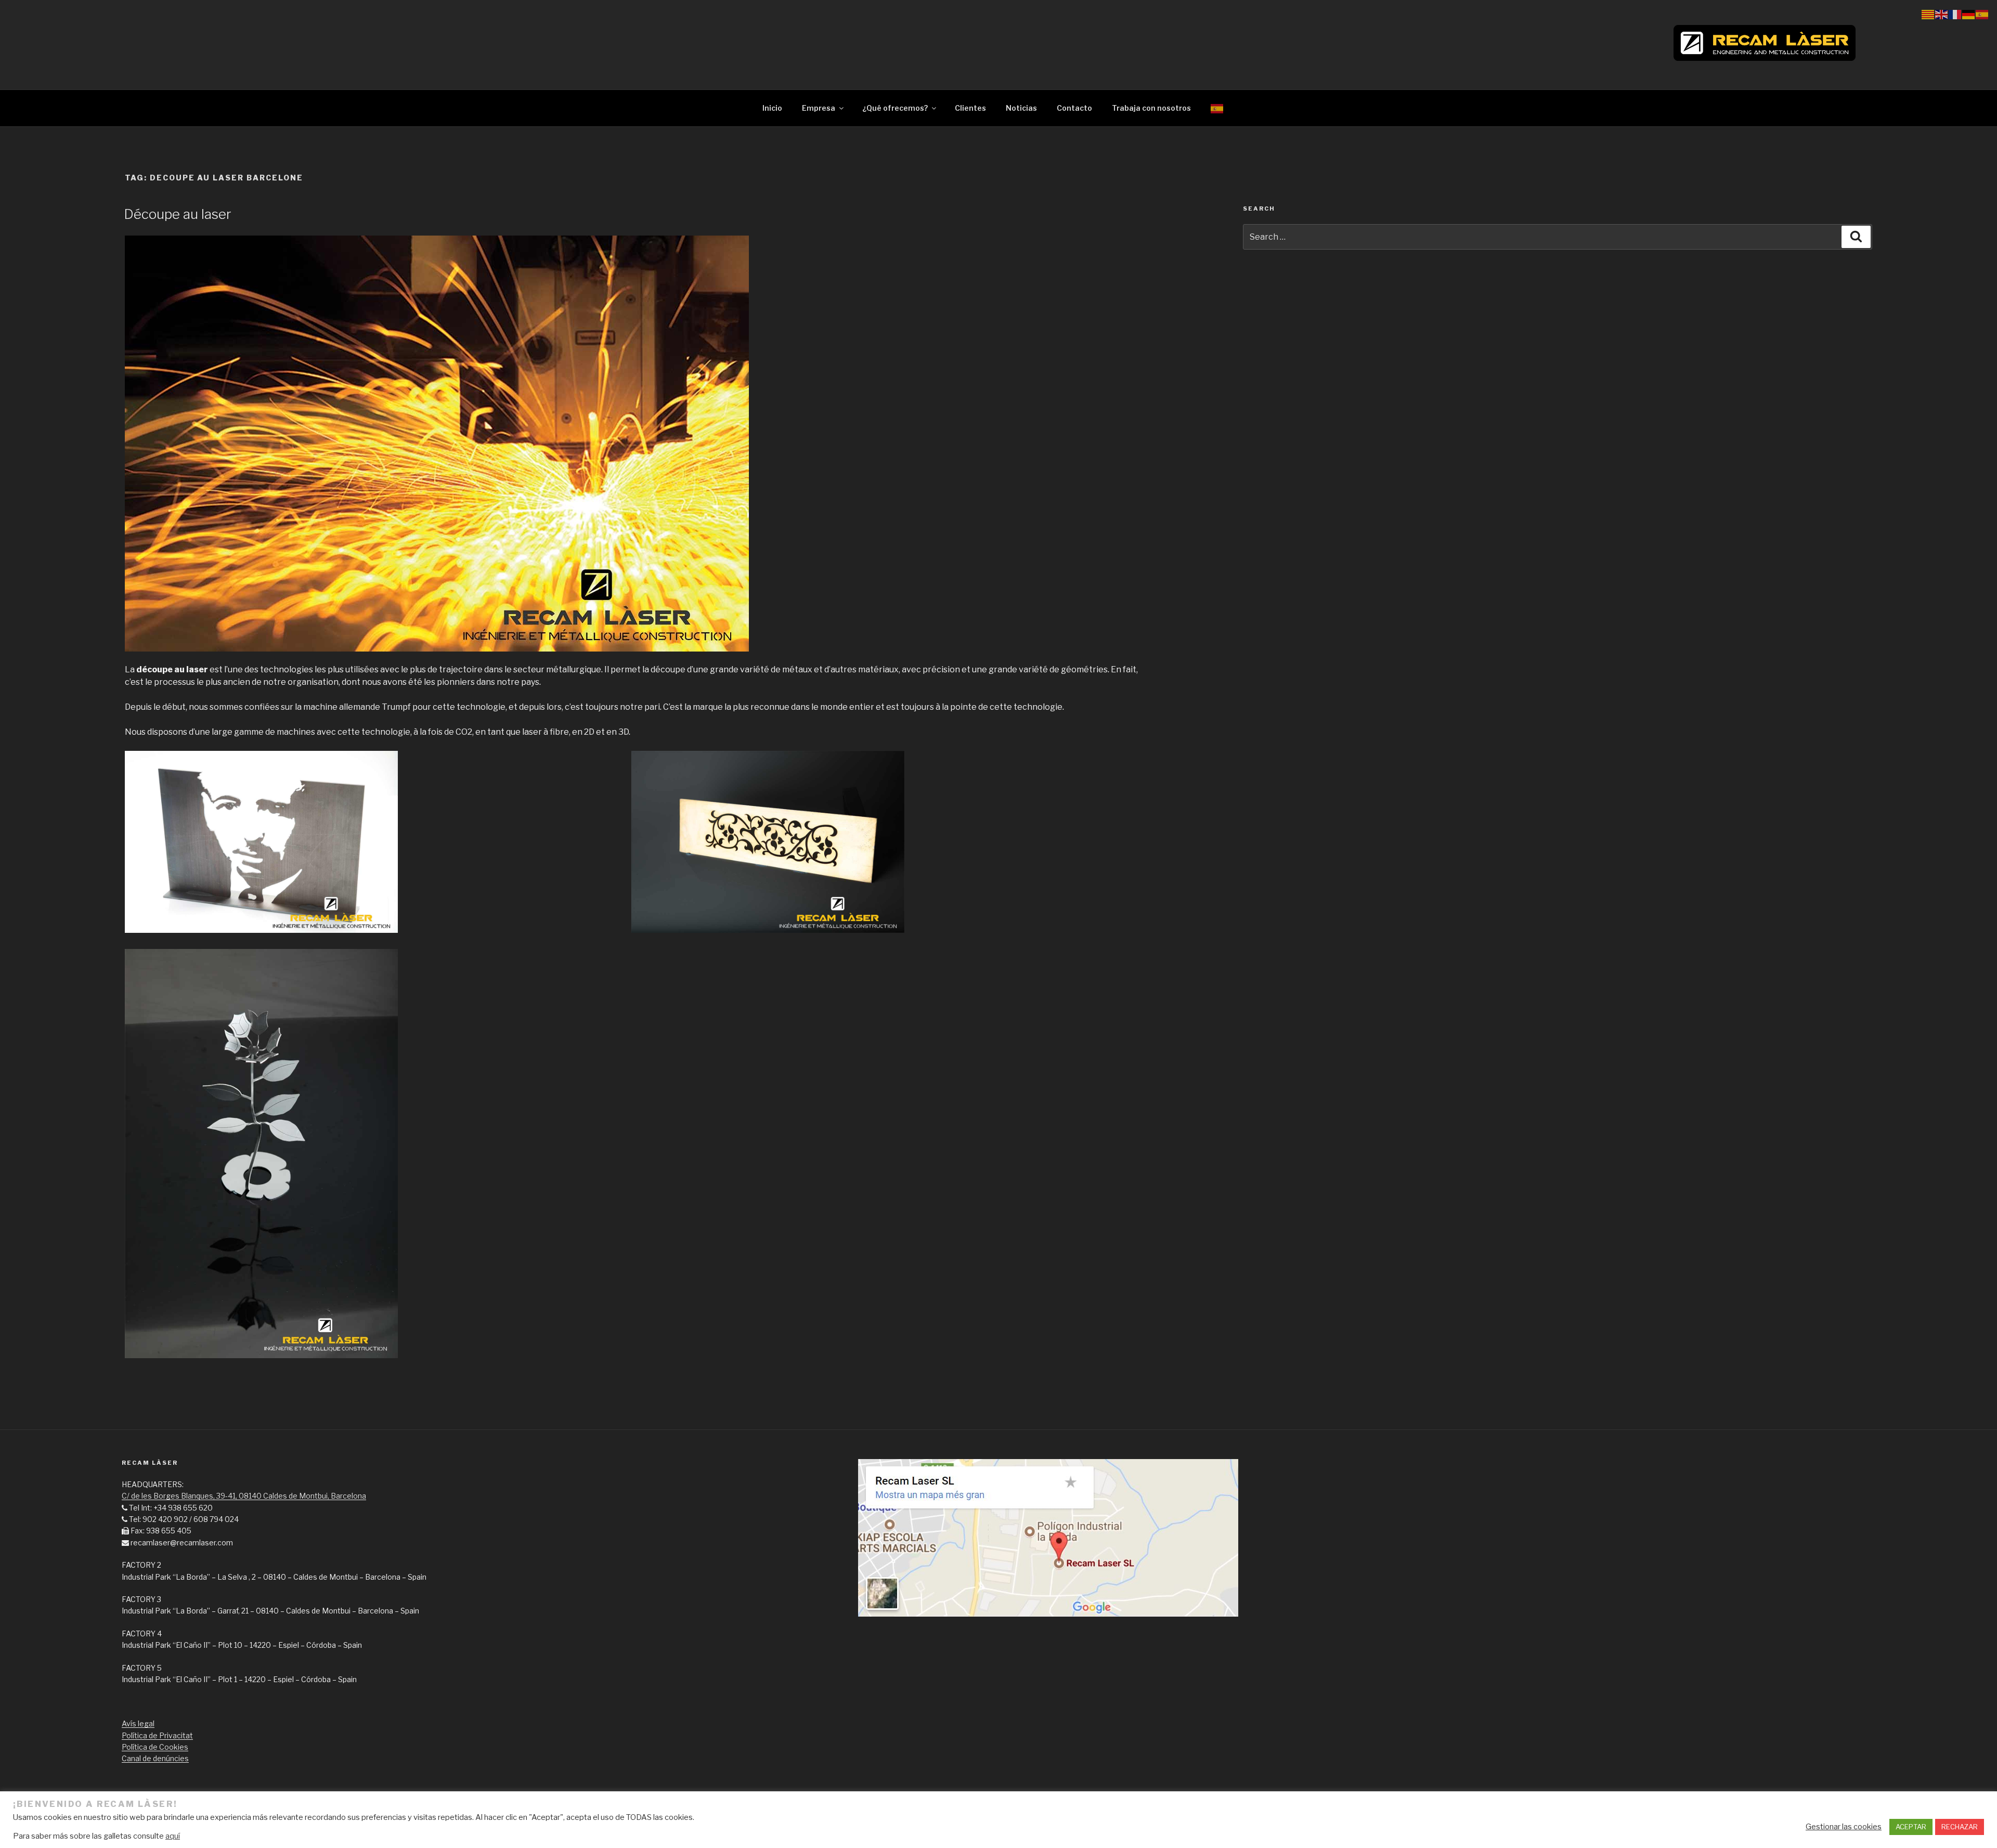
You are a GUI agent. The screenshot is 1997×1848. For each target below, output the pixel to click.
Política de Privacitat (157, 1735)
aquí (173, 1836)
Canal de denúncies (155, 1758)
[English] (1942, 14)
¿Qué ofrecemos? (895, 108)
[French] (1955, 14)
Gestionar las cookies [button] (1844, 1827)
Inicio (772, 108)
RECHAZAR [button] (1960, 1827)
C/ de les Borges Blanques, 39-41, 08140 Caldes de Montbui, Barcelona (244, 1496)
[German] (1969, 14)
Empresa (819, 108)
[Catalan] (1928, 14)
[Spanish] (1217, 108)
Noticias (1021, 108)
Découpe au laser (178, 214)
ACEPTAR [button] (1911, 1827)
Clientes (970, 108)
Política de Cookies (155, 1747)
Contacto (1074, 108)
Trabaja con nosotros (1151, 108)
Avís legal (138, 1723)
